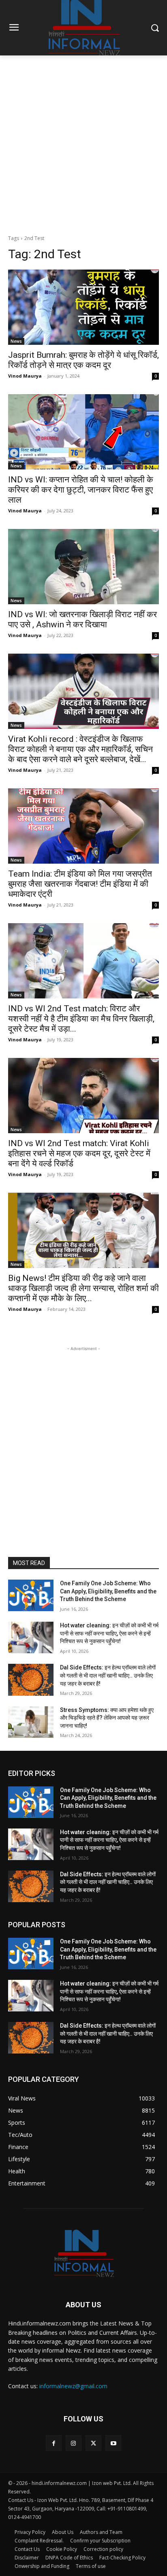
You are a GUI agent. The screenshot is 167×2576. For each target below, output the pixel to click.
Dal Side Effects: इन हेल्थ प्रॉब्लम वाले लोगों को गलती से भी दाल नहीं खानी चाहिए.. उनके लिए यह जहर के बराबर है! (108, 1675)
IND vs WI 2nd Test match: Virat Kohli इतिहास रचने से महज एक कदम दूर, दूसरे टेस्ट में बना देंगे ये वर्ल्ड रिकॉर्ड (79, 1153)
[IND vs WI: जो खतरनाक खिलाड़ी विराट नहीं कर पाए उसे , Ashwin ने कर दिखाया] (83, 567)
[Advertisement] (83, 143)
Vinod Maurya (25, 376)
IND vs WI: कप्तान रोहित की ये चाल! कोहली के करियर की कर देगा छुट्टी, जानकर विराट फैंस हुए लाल (81, 490)
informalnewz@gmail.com (73, 2386)
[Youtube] (113, 2443)
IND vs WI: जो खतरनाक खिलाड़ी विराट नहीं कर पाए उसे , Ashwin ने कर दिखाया (82, 619)
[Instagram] (74, 2443)
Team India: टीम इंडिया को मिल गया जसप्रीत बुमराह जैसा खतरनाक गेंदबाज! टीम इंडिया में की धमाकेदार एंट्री (80, 884)
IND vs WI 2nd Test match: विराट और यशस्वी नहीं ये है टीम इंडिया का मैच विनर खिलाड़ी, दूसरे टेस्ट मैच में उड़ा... (81, 1019)
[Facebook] (54, 2443)
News (16, 341)
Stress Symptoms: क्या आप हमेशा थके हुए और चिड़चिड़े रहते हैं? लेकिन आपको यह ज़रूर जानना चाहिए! (107, 1718)
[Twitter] (93, 2443)
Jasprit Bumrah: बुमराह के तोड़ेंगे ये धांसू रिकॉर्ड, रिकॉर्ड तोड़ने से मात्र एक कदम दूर (83, 360)
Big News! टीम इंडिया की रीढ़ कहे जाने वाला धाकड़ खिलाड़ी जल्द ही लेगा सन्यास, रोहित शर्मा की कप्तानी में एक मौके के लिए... (83, 1288)
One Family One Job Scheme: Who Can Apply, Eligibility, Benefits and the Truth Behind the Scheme (108, 1591)
